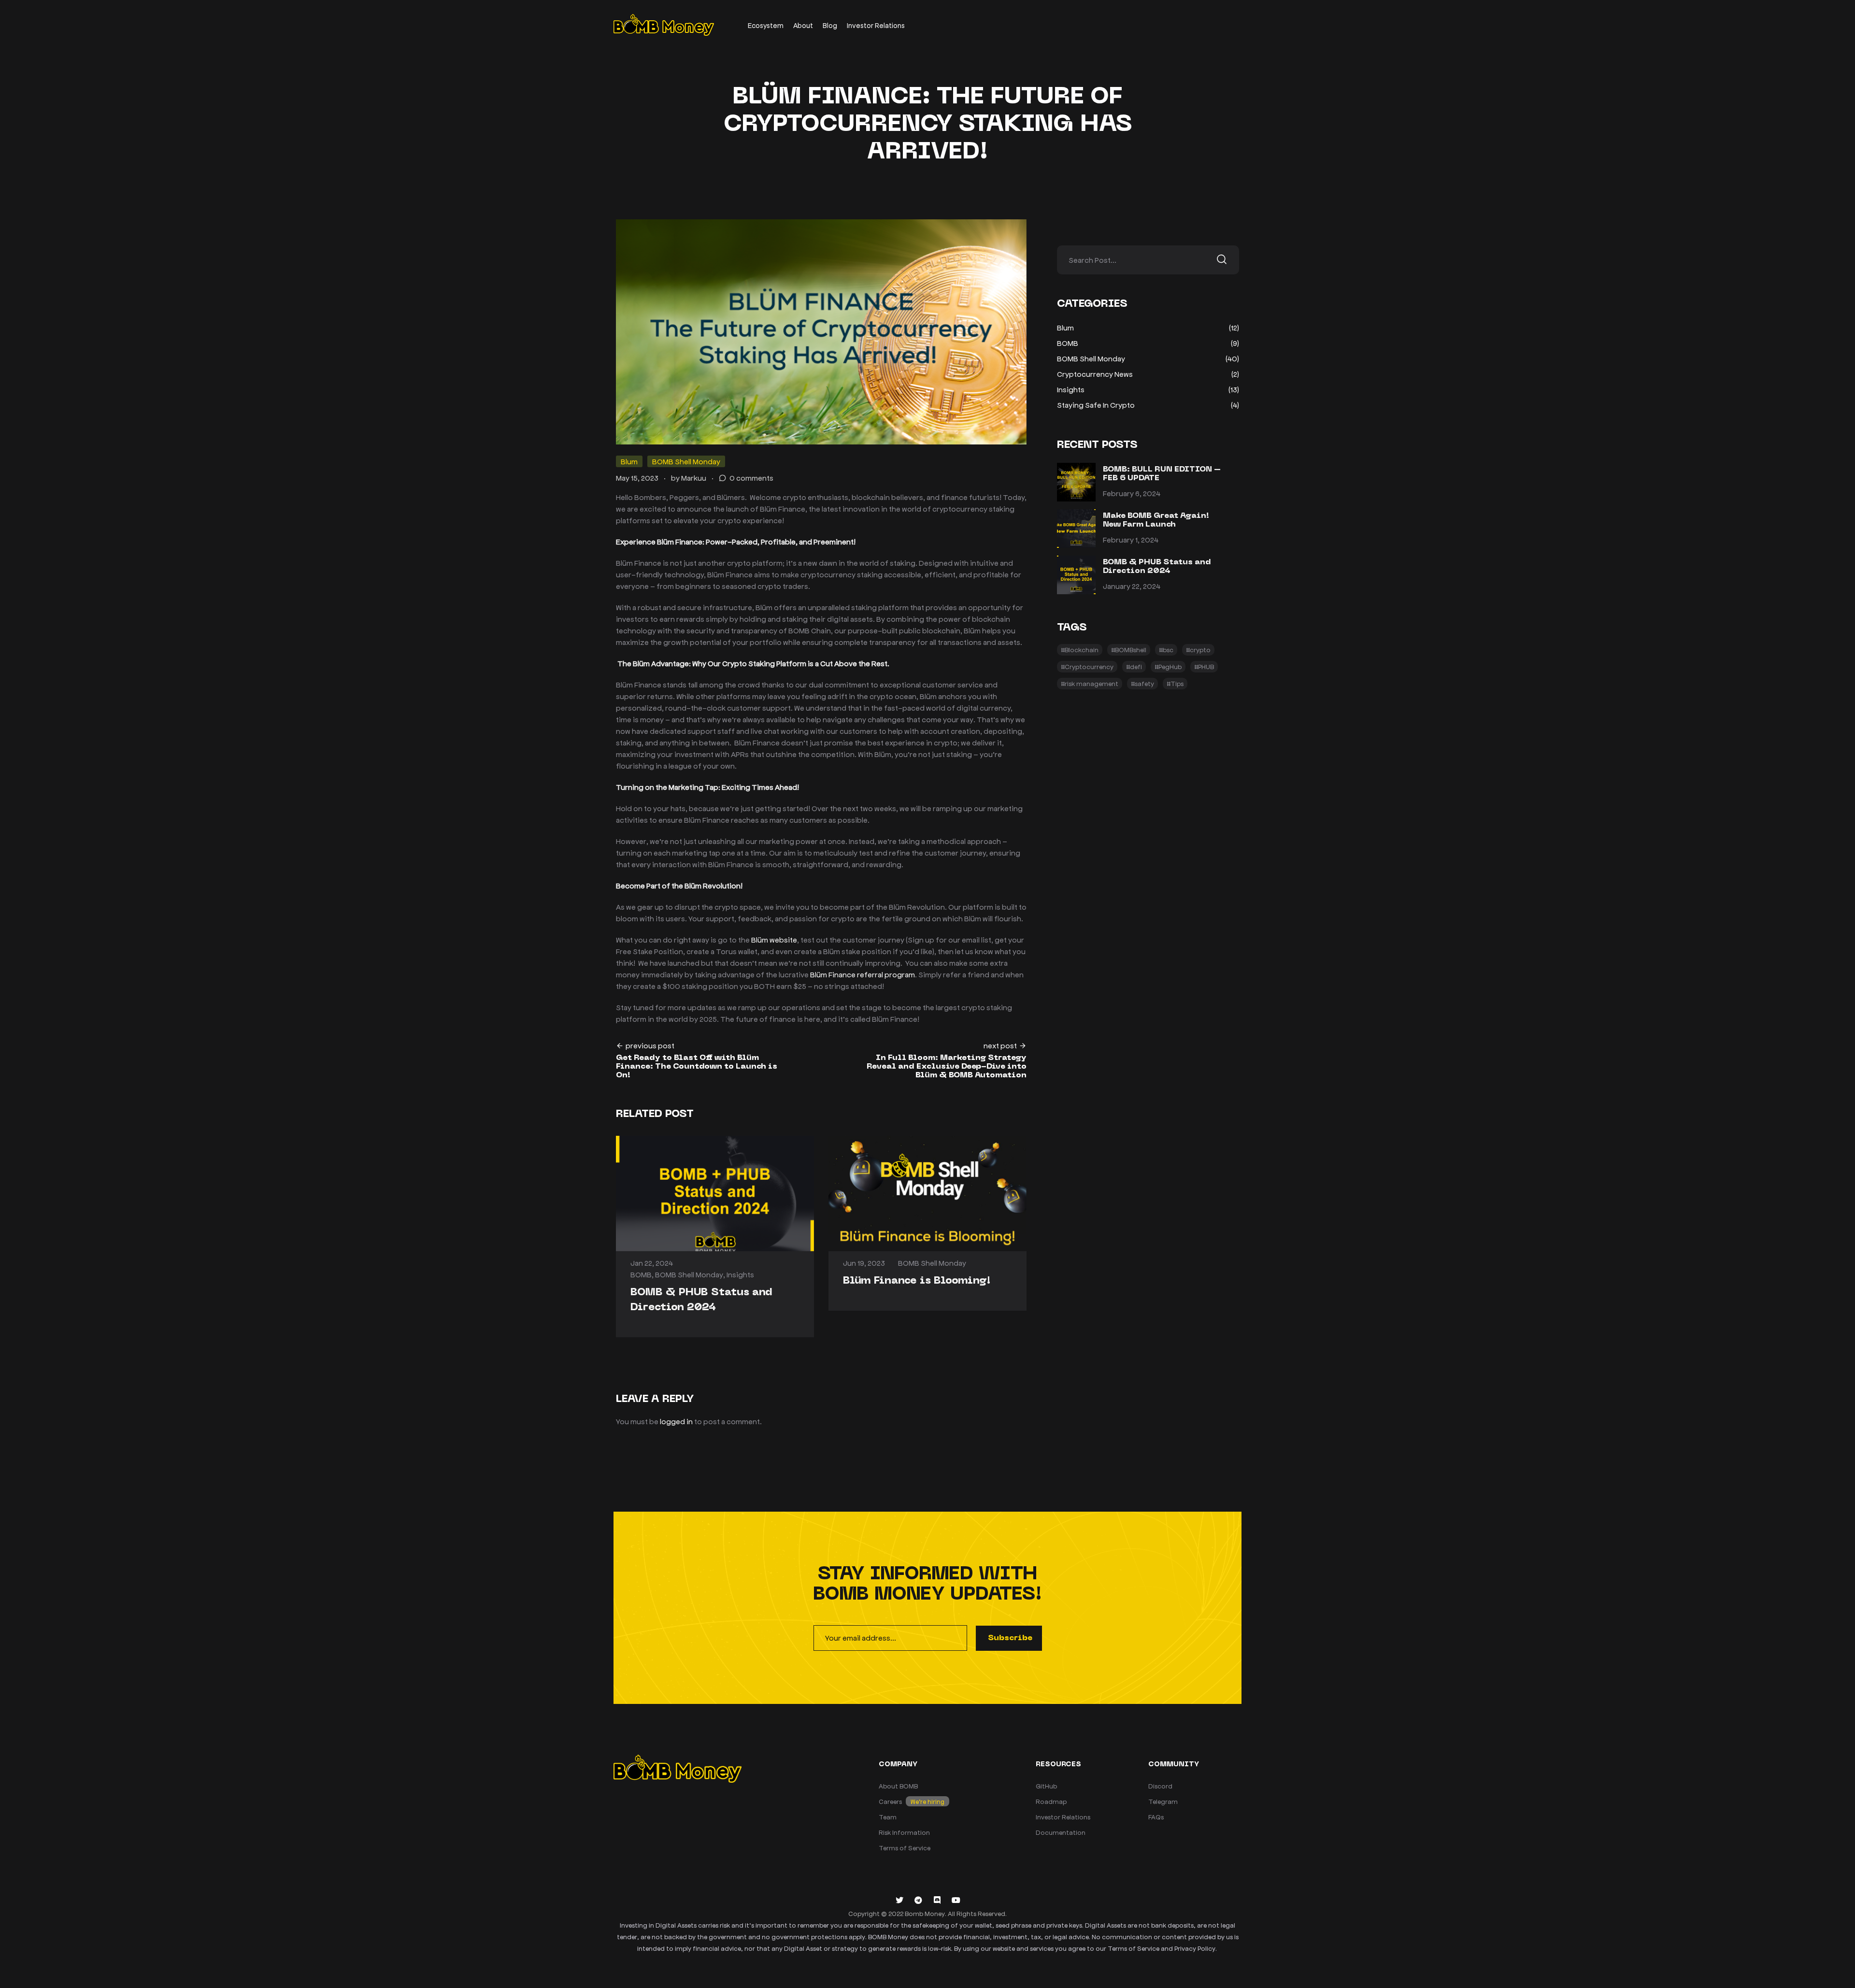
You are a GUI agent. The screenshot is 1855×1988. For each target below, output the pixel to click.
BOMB (641, 1274)
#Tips (1175, 683)
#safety (1142, 683)
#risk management (1090, 683)
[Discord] (937, 1900)
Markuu (694, 478)
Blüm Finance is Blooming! (917, 1281)
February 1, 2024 (1131, 539)
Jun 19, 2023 (864, 1263)
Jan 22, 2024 (652, 1263)
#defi (1134, 666)
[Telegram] (918, 1900)
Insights (740, 1274)
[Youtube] (956, 1900)
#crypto (1198, 650)
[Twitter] (899, 1900)
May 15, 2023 (637, 478)
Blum (629, 461)
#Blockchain (1080, 650)
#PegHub (1168, 666)
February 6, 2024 (1132, 493)
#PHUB (1204, 666)
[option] (715, 1237)
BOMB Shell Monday (686, 461)
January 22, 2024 (1132, 586)
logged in (676, 1421)
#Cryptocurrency (1087, 666)
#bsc (1166, 650)
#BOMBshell (1129, 650)
